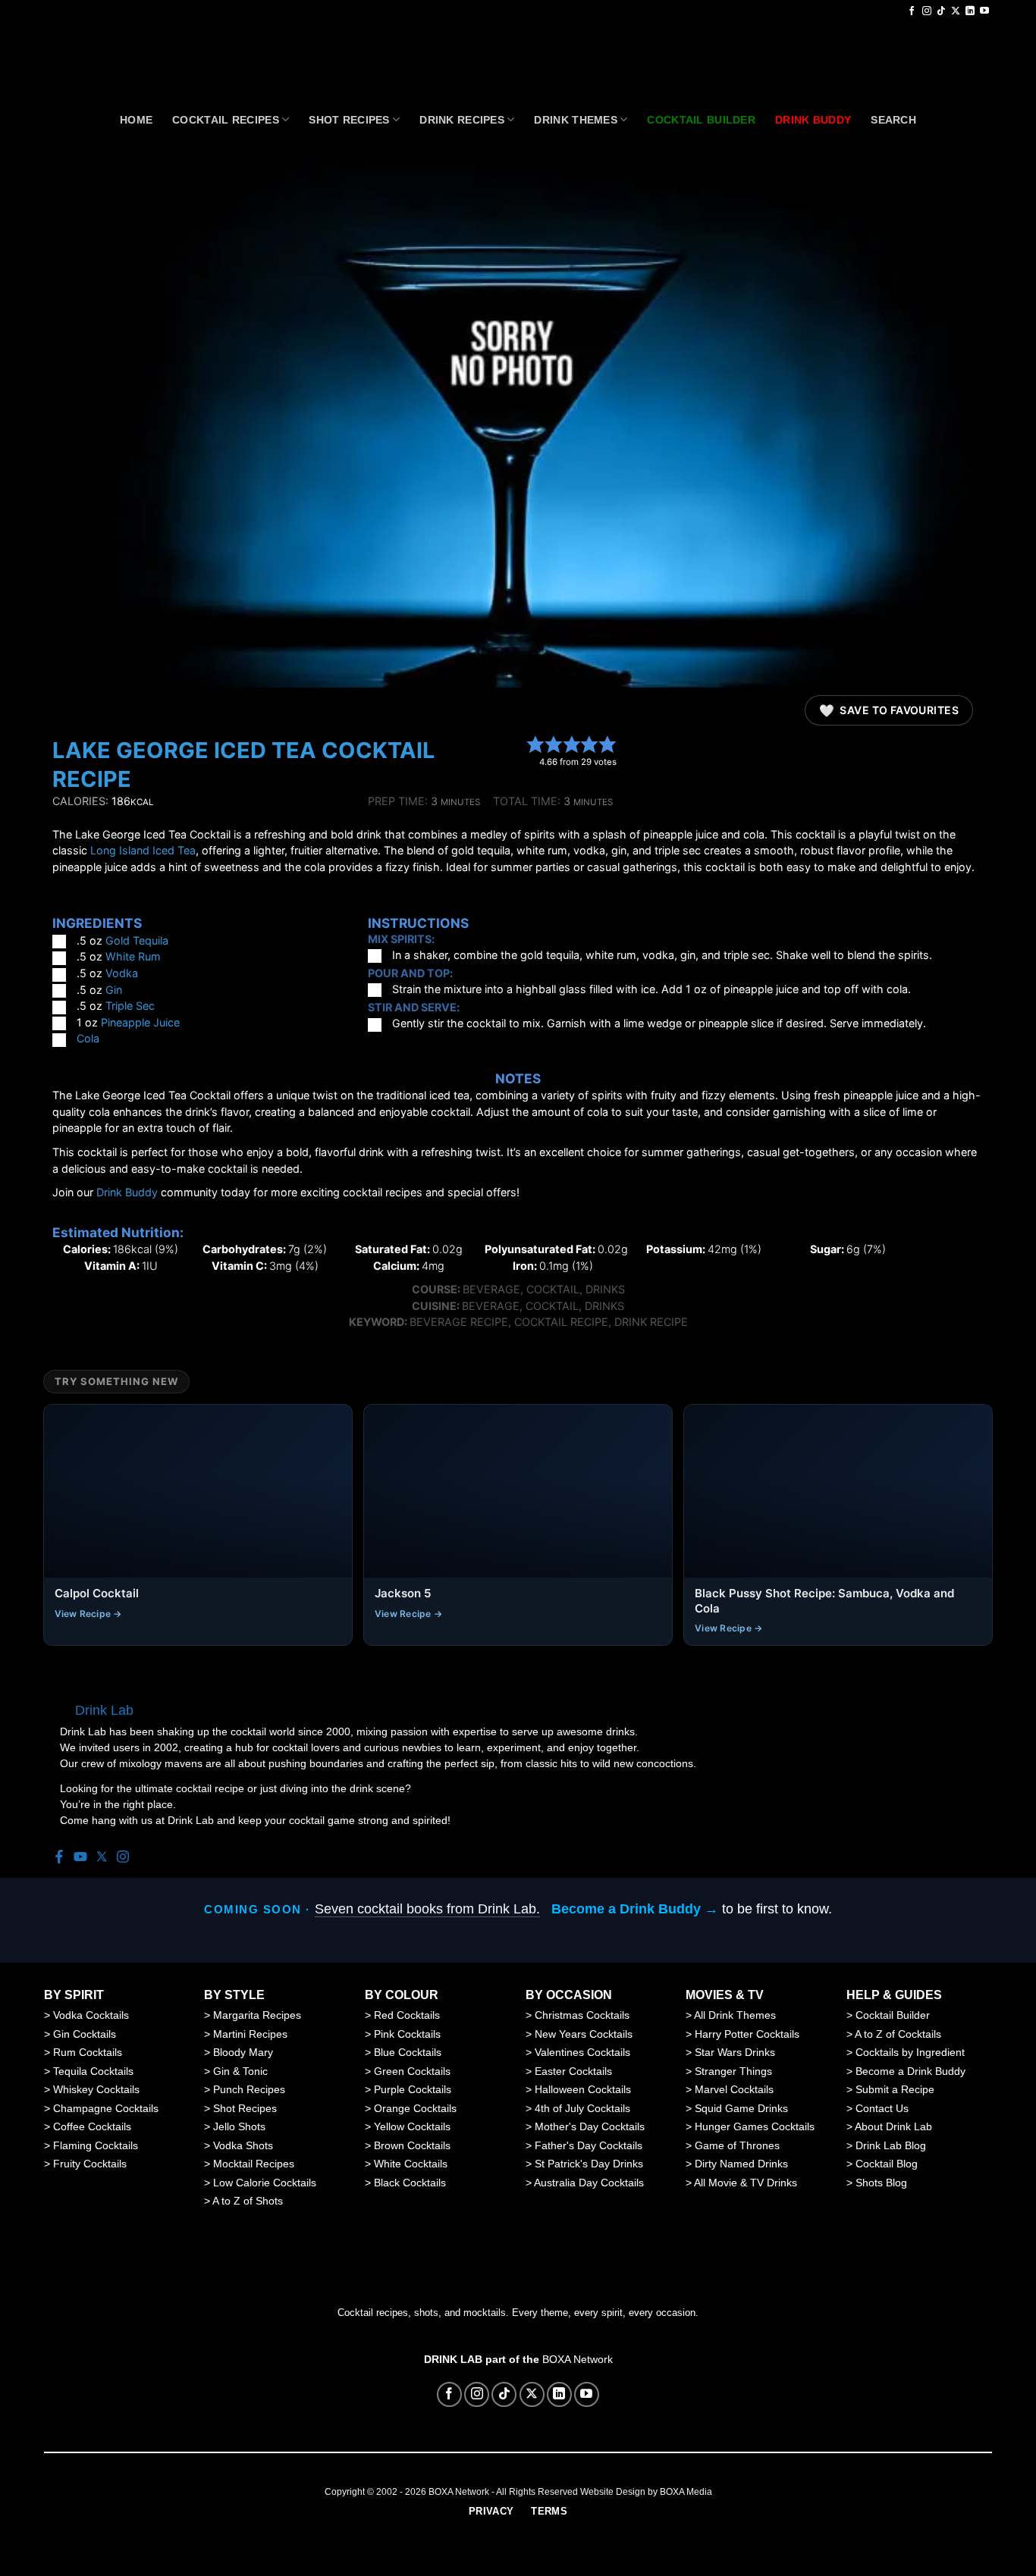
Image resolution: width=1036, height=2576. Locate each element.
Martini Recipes (250, 2034)
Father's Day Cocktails (589, 2145)
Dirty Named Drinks (741, 2164)
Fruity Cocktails (90, 2164)
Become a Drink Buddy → (635, 1909)
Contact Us (882, 2108)
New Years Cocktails (584, 2034)
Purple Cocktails (413, 2089)
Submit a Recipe (895, 2089)
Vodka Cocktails (91, 2015)
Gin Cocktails (85, 2034)
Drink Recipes (462, 120)
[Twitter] (102, 1858)
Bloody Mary (243, 2052)
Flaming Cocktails (96, 2145)
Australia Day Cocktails (589, 2183)
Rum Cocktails (88, 2052)
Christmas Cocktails (582, 2015)
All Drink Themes (735, 2015)
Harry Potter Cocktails (747, 2034)
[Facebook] (59, 1858)
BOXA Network (578, 2359)
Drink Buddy (127, 1192)
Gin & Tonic (240, 2071)
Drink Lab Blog (891, 2145)
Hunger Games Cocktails (755, 2126)
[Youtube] (80, 1858)
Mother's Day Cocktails (590, 2126)
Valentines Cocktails (582, 2052)
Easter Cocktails (573, 2071)
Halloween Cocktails (583, 2089)
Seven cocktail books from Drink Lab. (427, 1909)
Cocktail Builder (893, 2015)
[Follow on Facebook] (912, 11)
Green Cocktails (412, 2071)
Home (136, 120)
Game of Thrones (737, 2145)
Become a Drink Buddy (910, 2071)
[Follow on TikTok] (941, 11)
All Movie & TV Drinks (746, 2183)
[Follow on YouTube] (984, 11)
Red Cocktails (407, 2015)
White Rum (133, 956)
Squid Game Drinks (741, 2108)
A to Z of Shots (248, 2201)
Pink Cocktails (407, 2034)
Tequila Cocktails (93, 2071)
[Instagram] (123, 1858)
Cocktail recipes (226, 120)
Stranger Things (733, 2071)
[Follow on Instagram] (927, 11)
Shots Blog (881, 2183)
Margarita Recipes (257, 2015)
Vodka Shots (243, 2145)
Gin (114, 990)
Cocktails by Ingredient (910, 2052)
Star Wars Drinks (735, 2052)
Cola (88, 1038)
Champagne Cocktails (106, 2108)
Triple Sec (130, 1006)
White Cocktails (411, 2164)
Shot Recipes (349, 120)
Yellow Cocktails (412, 2126)
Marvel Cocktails (734, 2089)
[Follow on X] (956, 11)
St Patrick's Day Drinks (589, 2164)
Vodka (122, 973)
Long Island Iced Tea (143, 850)
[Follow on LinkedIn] (970, 11)
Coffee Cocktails (92, 2126)
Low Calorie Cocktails (265, 2183)
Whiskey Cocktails (96, 2089)
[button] (535, 744)
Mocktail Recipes (254, 2164)
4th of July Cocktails (582, 2108)
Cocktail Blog (887, 2164)
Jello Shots (239, 2126)
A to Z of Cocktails (898, 2034)
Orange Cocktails (415, 2108)
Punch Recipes (249, 2089)
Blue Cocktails (408, 2052)
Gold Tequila (137, 940)
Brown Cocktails (412, 2145)
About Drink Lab (893, 2126)
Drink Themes (575, 120)
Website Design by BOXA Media (646, 2492)
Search (893, 120)
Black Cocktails (410, 2183)
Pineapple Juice (140, 1022)
